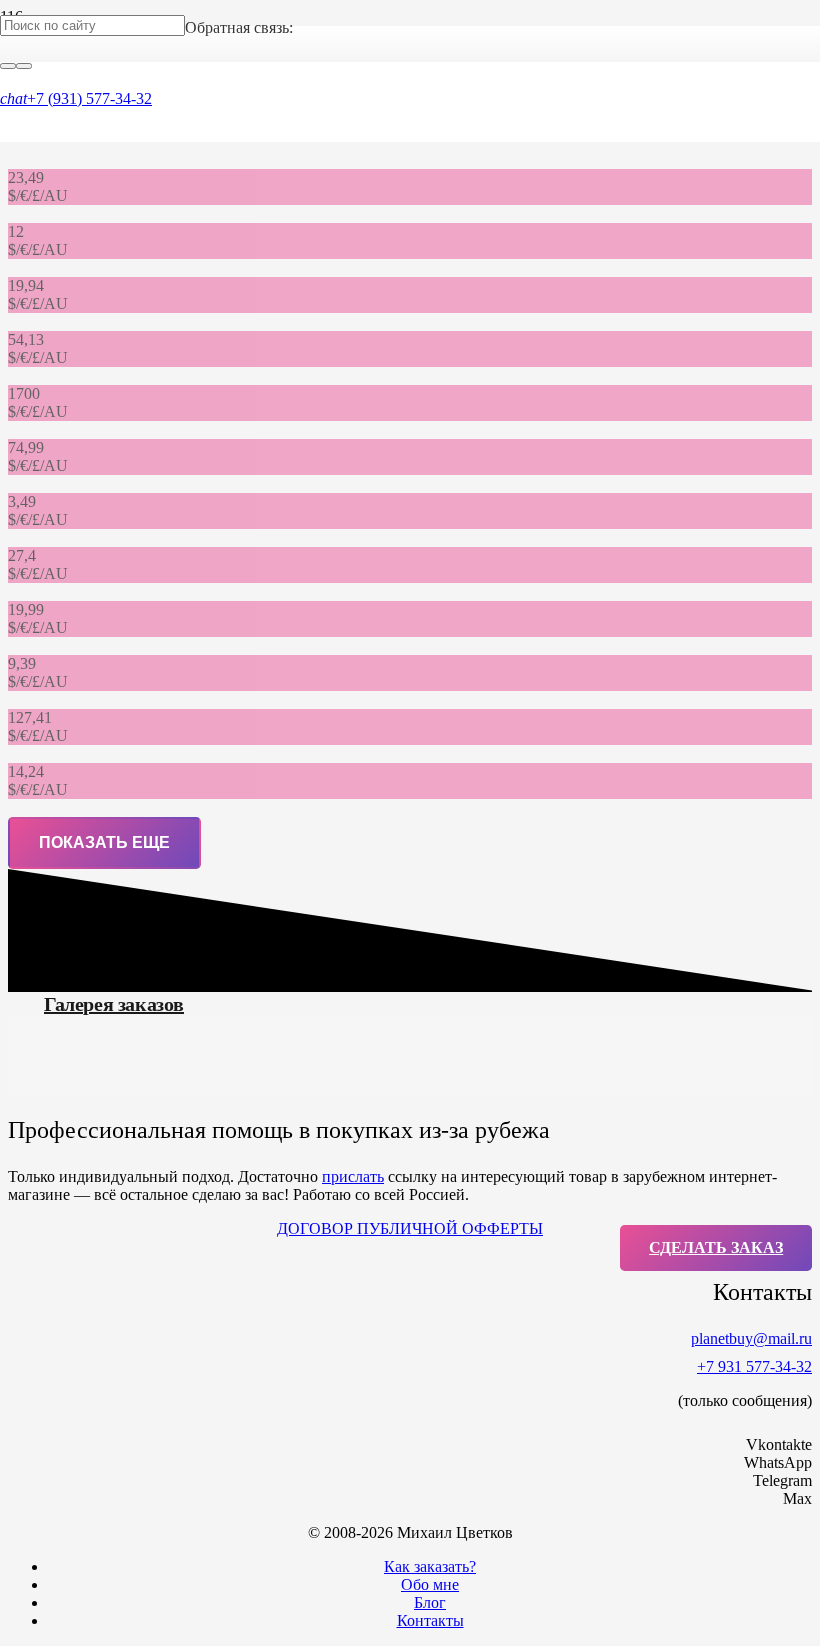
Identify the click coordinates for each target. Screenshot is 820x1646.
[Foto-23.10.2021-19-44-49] (136, 1078)
